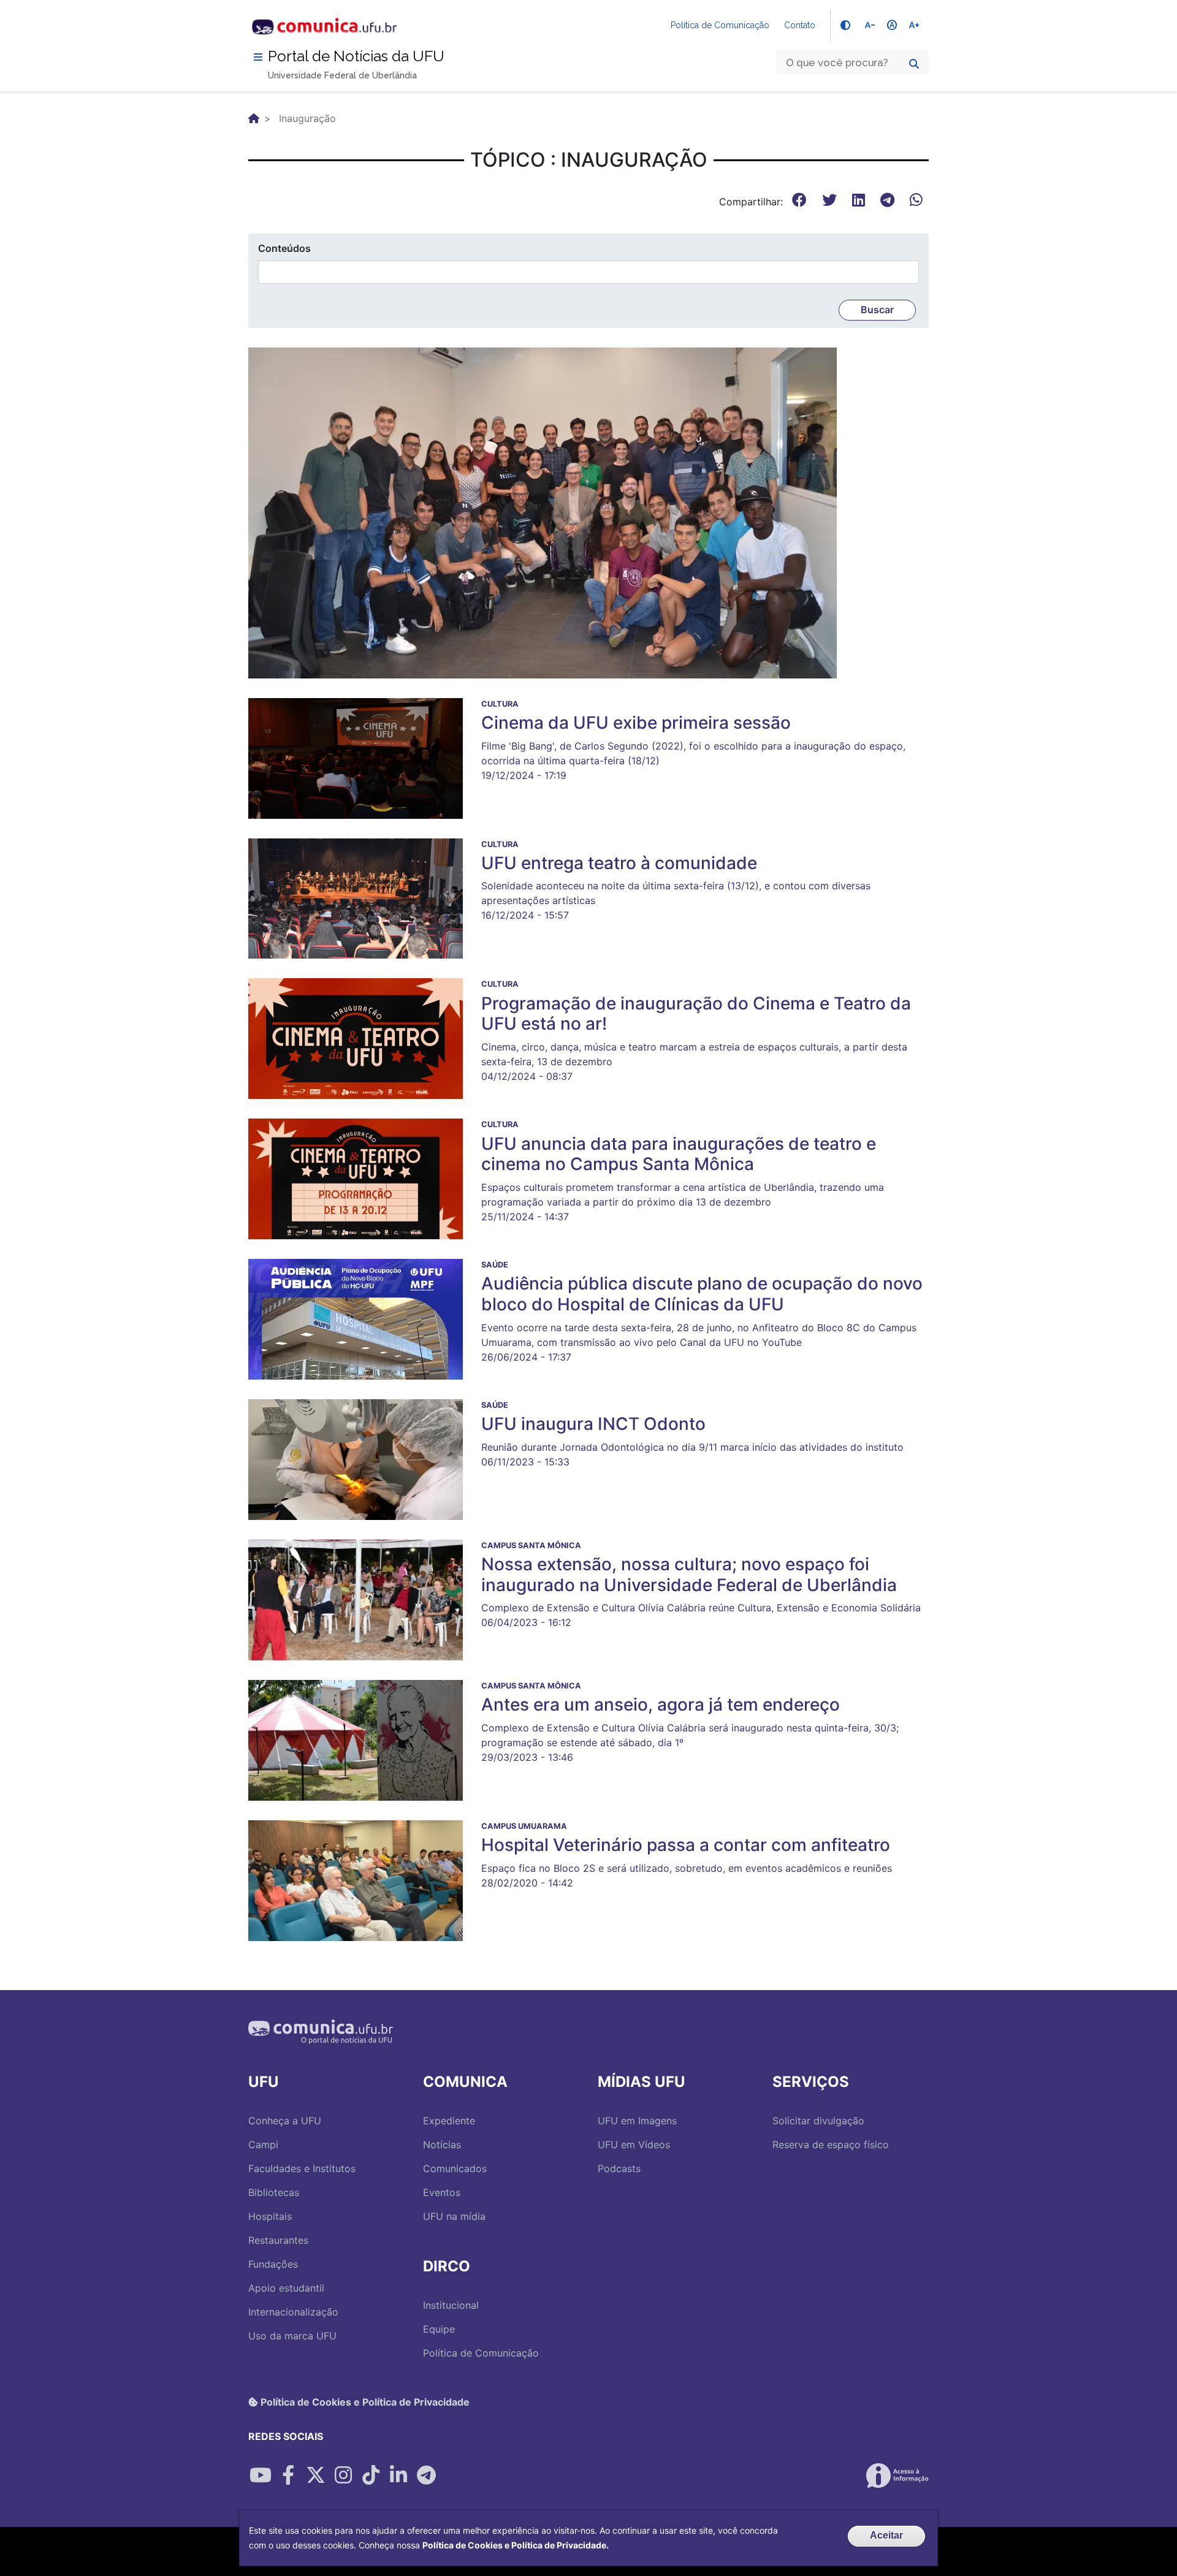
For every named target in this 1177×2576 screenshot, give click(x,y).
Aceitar (886, 2535)
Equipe (439, 2329)
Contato (800, 25)
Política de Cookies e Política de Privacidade (364, 2402)
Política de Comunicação (720, 25)
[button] (543, 512)
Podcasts (619, 2168)
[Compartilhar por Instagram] (343, 2475)
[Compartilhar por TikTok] (371, 2475)
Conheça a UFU (285, 2121)
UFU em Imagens (637, 2121)
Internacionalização (293, 2312)
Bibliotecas (274, 2192)
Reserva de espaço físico (831, 2145)
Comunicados (455, 2168)
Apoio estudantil (286, 2288)
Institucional (451, 2305)
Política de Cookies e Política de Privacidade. (516, 2545)
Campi (263, 2145)
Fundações (273, 2264)
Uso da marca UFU (292, 2336)
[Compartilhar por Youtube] (261, 2475)
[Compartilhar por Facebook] (288, 2475)
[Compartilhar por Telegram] (426, 2475)
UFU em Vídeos (634, 2145)
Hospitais (270, 2216)
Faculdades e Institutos (302, 2168)
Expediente (449, 2121)
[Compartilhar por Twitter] (316, 2475)
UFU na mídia (454, 2216)
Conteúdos (284, 248)
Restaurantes (278, 2240)
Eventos (442, 2192)
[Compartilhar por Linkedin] (398, 2475)
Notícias (442, 2145)
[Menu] (258, 57)
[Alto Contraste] (845, 25)
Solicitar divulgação (818, 2121)
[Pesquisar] (914, 64)
